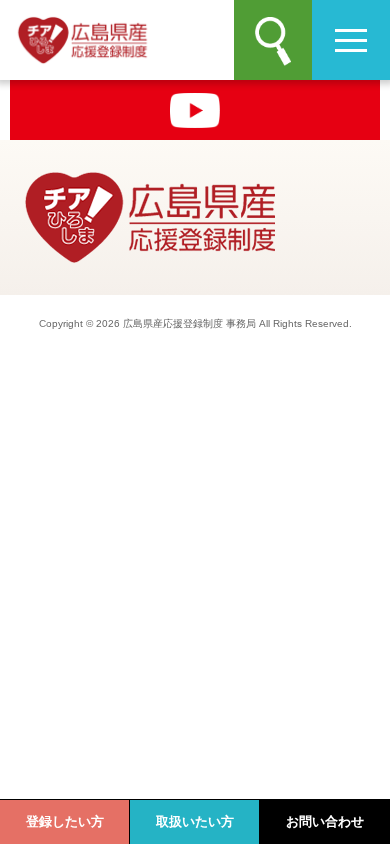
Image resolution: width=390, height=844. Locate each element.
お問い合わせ (325, 821)
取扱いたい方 (195, 821)
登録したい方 (65, 821)
